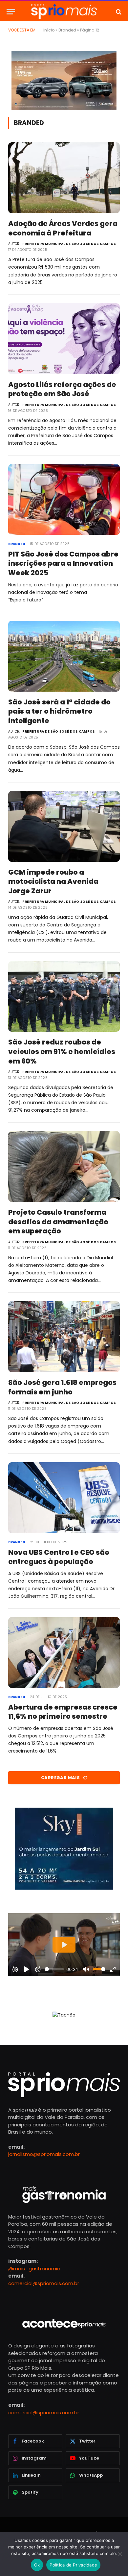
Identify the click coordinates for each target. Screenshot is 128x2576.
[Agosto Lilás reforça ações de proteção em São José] (64, 339)
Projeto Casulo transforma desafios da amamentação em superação (58, 1222)
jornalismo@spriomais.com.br (44, 2154)
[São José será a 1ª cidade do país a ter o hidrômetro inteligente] (64, 656)
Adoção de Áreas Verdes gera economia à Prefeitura (63, 228)
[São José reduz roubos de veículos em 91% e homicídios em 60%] (64, 997)
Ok (37, 2565)
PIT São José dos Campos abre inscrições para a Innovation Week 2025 (63, 563)
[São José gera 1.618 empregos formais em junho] (64, 1337)
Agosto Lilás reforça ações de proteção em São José (62, 389)
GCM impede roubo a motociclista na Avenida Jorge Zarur (53, 882)
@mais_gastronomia (34, 2269)
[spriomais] (64, 12)
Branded (67, 30)
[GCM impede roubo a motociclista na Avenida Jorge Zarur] (64, 826)
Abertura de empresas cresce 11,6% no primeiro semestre (63, 1712)
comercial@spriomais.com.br (44, 2283)
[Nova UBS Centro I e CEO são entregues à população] (64, 1498)
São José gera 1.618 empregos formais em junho (62, 1387)
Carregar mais (61, 1778)
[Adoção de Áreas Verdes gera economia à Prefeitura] (64, 178)
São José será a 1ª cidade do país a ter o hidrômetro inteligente (59, 711)
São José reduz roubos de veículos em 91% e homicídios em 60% (62, 1051)
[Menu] (11, 12)
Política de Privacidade (73, 2565)
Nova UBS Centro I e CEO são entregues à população (59, 1557)
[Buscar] (118, 12)
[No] (120, 2554)
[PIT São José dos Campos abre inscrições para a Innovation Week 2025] (64, 499)
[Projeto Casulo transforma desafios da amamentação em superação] (64, 1166)
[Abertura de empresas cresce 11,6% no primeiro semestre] (64, 1653)
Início (49, 30)
